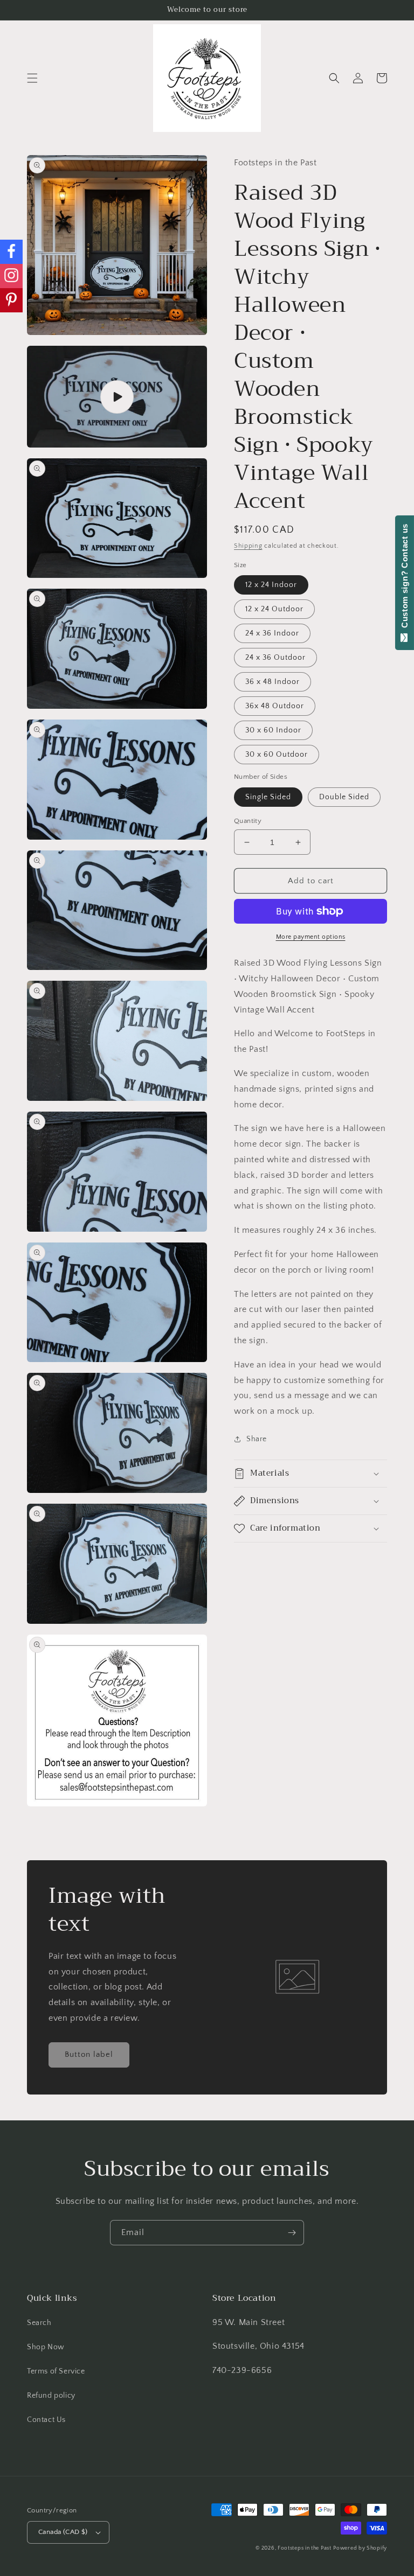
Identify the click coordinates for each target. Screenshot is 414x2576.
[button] (32, 78)
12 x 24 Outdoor (274, 609)
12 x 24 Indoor (271, 585)
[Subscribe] (292, 2233)
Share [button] (257, 1439)
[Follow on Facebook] (11, 252)
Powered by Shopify (360, 2548)
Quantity (248, 821)
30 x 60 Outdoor (277, 755)
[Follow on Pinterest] (11, 300)
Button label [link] (89, 2054)
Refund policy (51, 2396)
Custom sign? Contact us (405, 578)
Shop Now (46, 2347)
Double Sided (344, 797)
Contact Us (46, 2420)
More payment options (311, 937)
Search (39, 2323)
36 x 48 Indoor (272, 682)
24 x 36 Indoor (272, 633)
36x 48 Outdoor (275, 706)
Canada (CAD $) (63, 2532)
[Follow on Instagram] (11, 276)
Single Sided (268, 797)
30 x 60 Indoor (273, 730)
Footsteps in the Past (305, 2548)
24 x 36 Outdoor (275, 658)
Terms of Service (56, 2371)
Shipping (248, 546)
